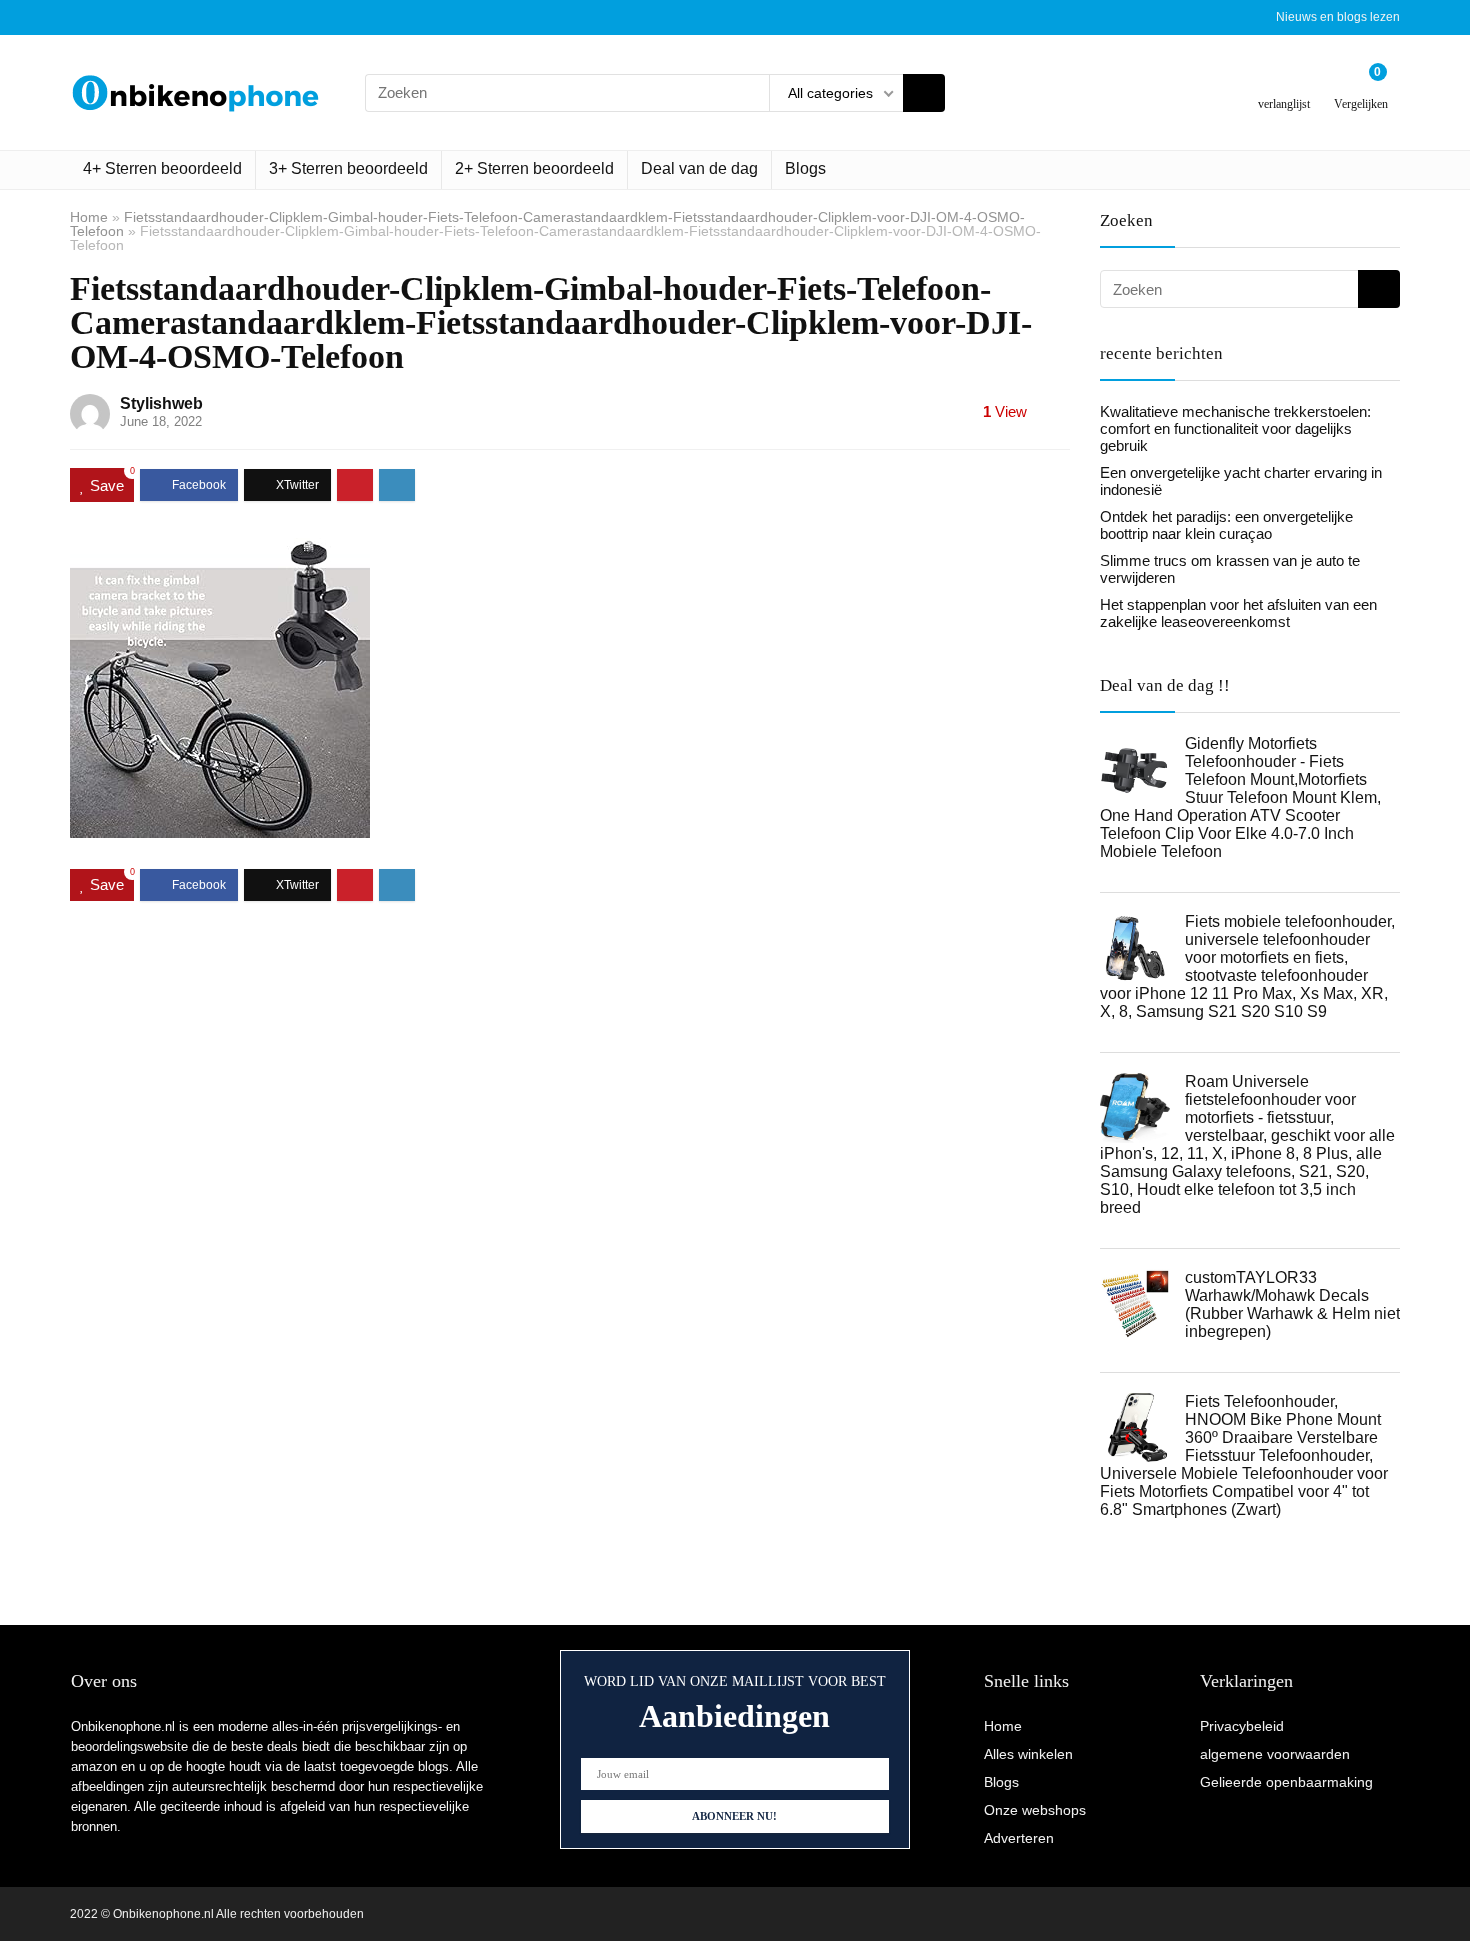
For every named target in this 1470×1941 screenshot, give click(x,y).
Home (89, 217)
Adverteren (1019, 1838)
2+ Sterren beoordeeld (534, 168)
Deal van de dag (699, 168)
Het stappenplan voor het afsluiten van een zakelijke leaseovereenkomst (1238, 613)
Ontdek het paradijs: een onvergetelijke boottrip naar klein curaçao (1226, 525)
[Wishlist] (1284, 84)
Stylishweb (161, 403)
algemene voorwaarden (1275, 1754)
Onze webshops (1035, 1810)
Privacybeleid (1242, 1726)
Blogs (805, 168)
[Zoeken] (924, 93)
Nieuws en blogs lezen (1338, 17)
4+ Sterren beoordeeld (162, 168)
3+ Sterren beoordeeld (348, 168)
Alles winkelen (1028, 1754)
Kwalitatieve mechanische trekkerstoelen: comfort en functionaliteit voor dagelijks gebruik (1235, 428)
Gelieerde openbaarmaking (1286, 1782)
